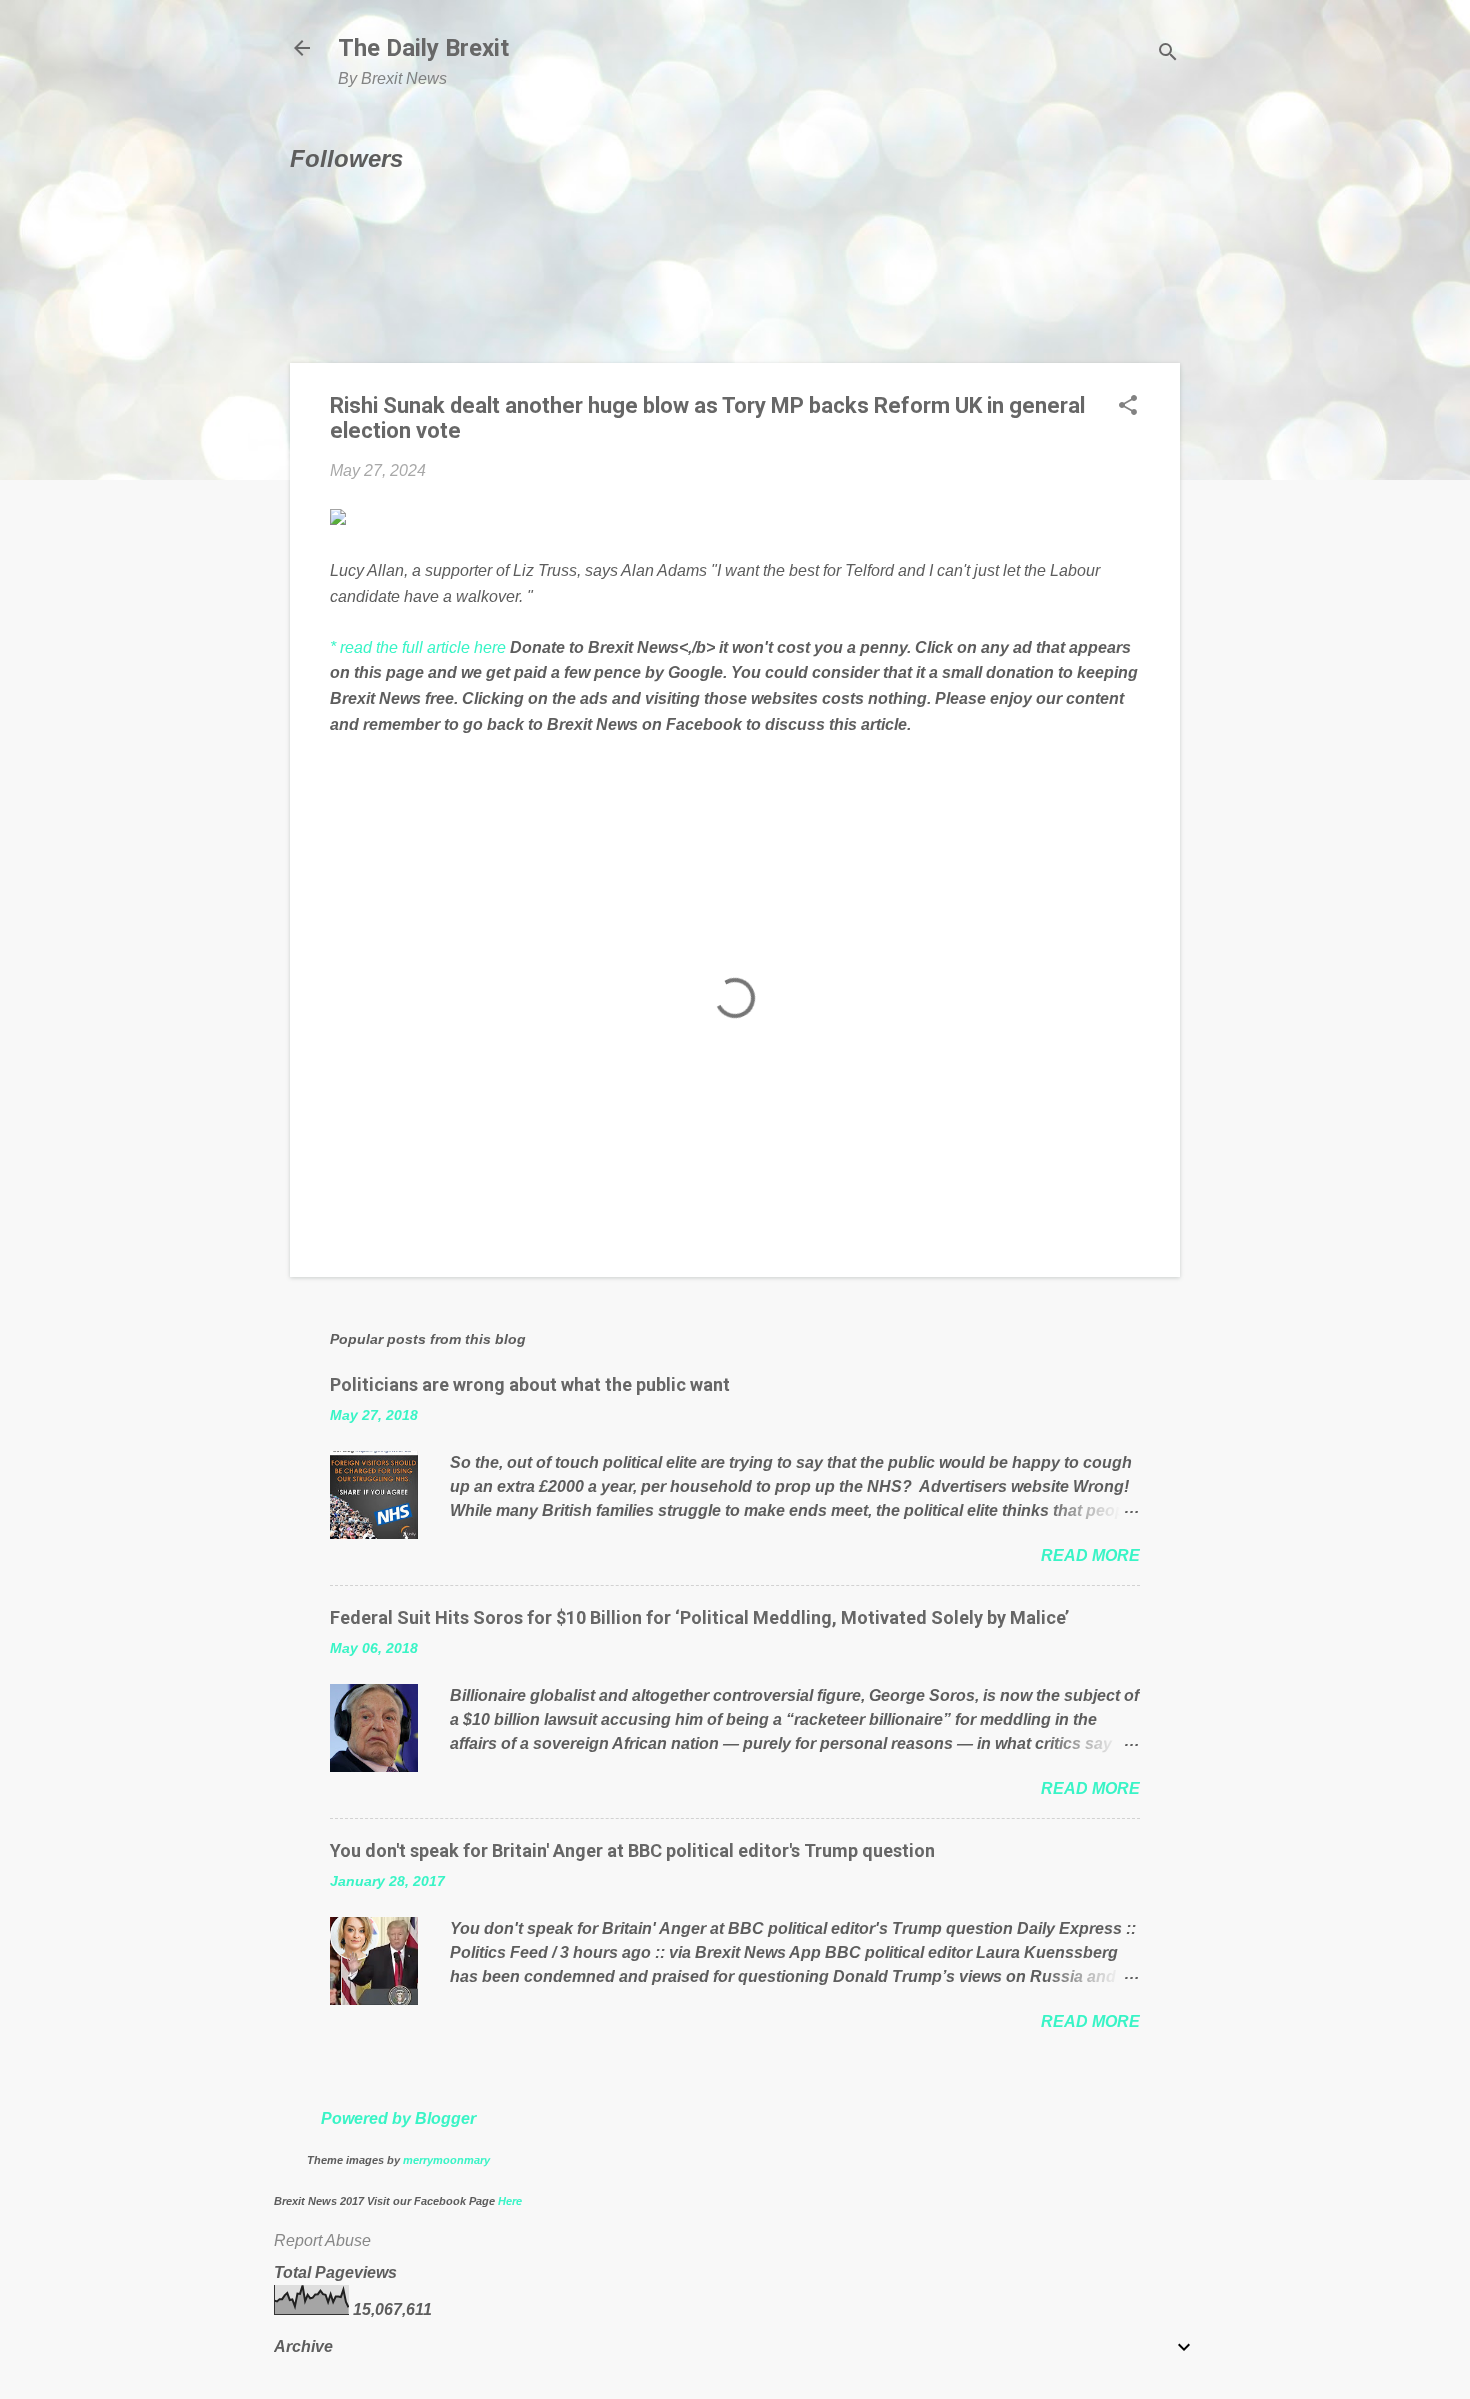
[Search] (1168, 54)
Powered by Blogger (398, 2118)
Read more (1090, 1555)
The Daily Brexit (423, 48)
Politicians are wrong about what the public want (530, 1384)
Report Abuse (322, 2240)
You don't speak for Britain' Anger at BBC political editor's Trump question (632, 1850)
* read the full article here (418, 647)
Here (510, 2201)
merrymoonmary (446, 2160)
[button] (1128, 407)
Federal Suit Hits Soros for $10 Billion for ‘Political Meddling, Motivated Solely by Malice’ (699, 1617)
